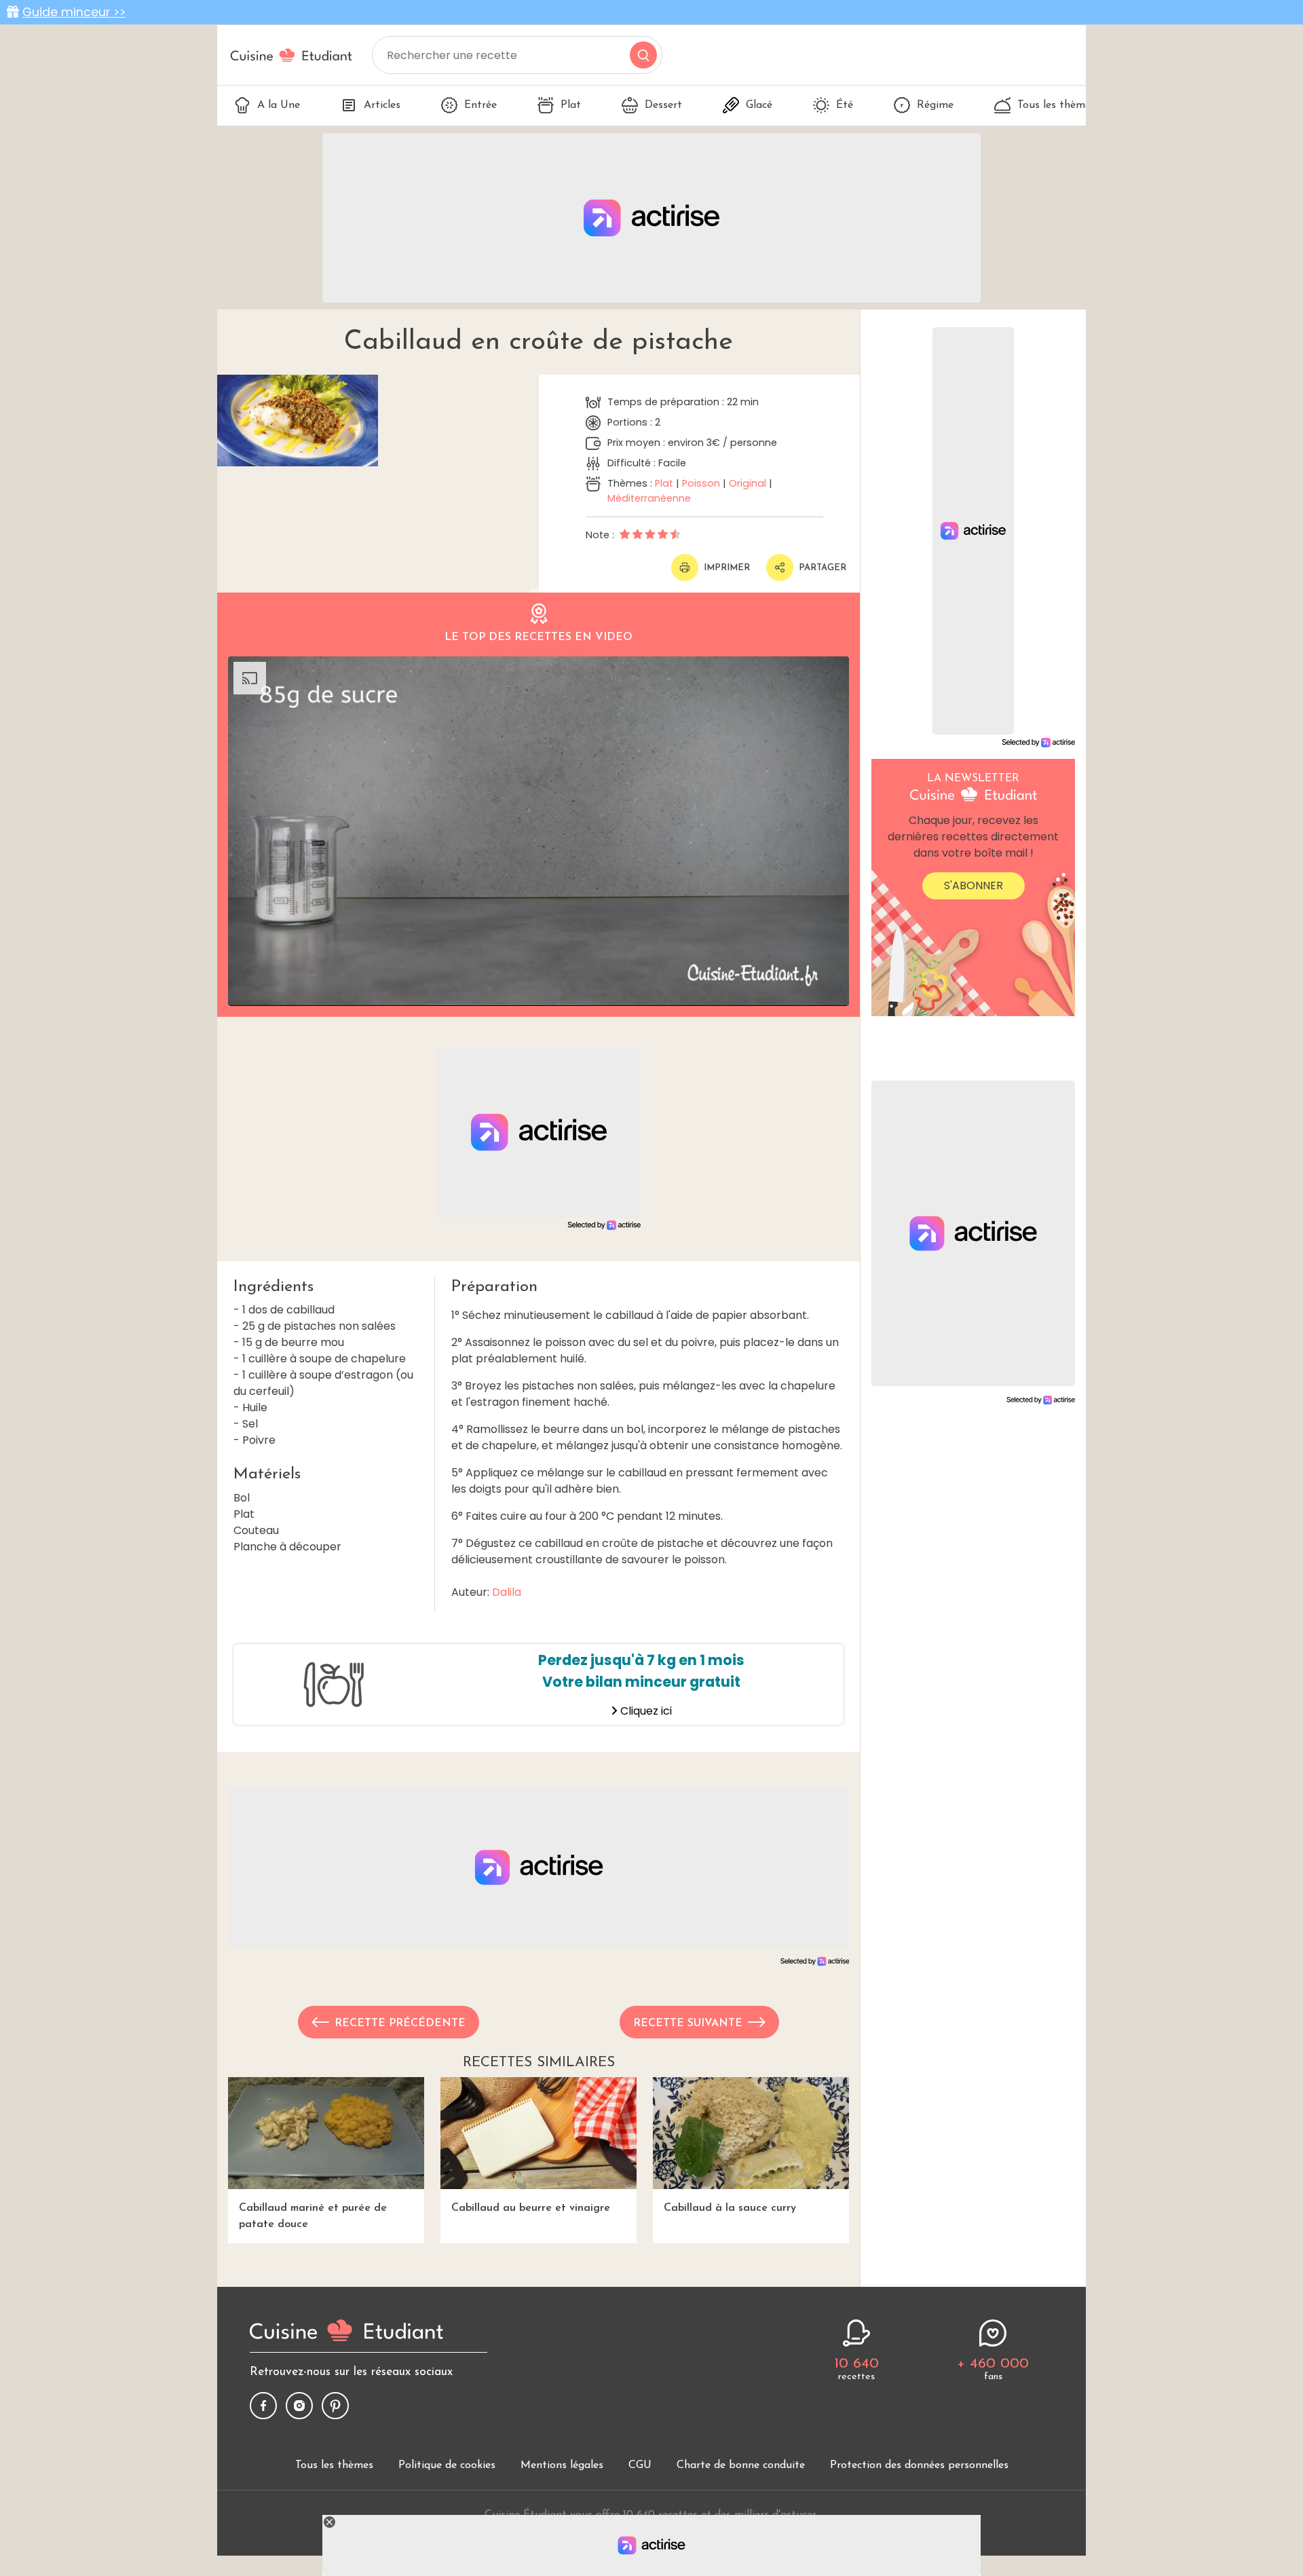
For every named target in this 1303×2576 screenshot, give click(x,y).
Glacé (759, 105)
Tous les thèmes (1056, 105)
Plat (571, 105)
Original (748, 483)
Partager (823, 568)
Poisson (701, 483)
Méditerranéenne (649, 498)
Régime (935, 105)
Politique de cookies (447, 2465)
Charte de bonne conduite (741, 2465)
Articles (382, 105)
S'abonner (974, 885)
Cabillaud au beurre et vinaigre (531, 2208)
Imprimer (727, 568)
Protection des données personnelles (919, 2465)
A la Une (279, 105)
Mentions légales (562, 2465)
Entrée (480, 105)
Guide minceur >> (74, 12)
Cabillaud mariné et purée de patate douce (313, 2216)
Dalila (507, 1592)
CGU (640, 2465)
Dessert (663, 105)
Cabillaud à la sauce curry (730, 2208)
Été (845, 105)
